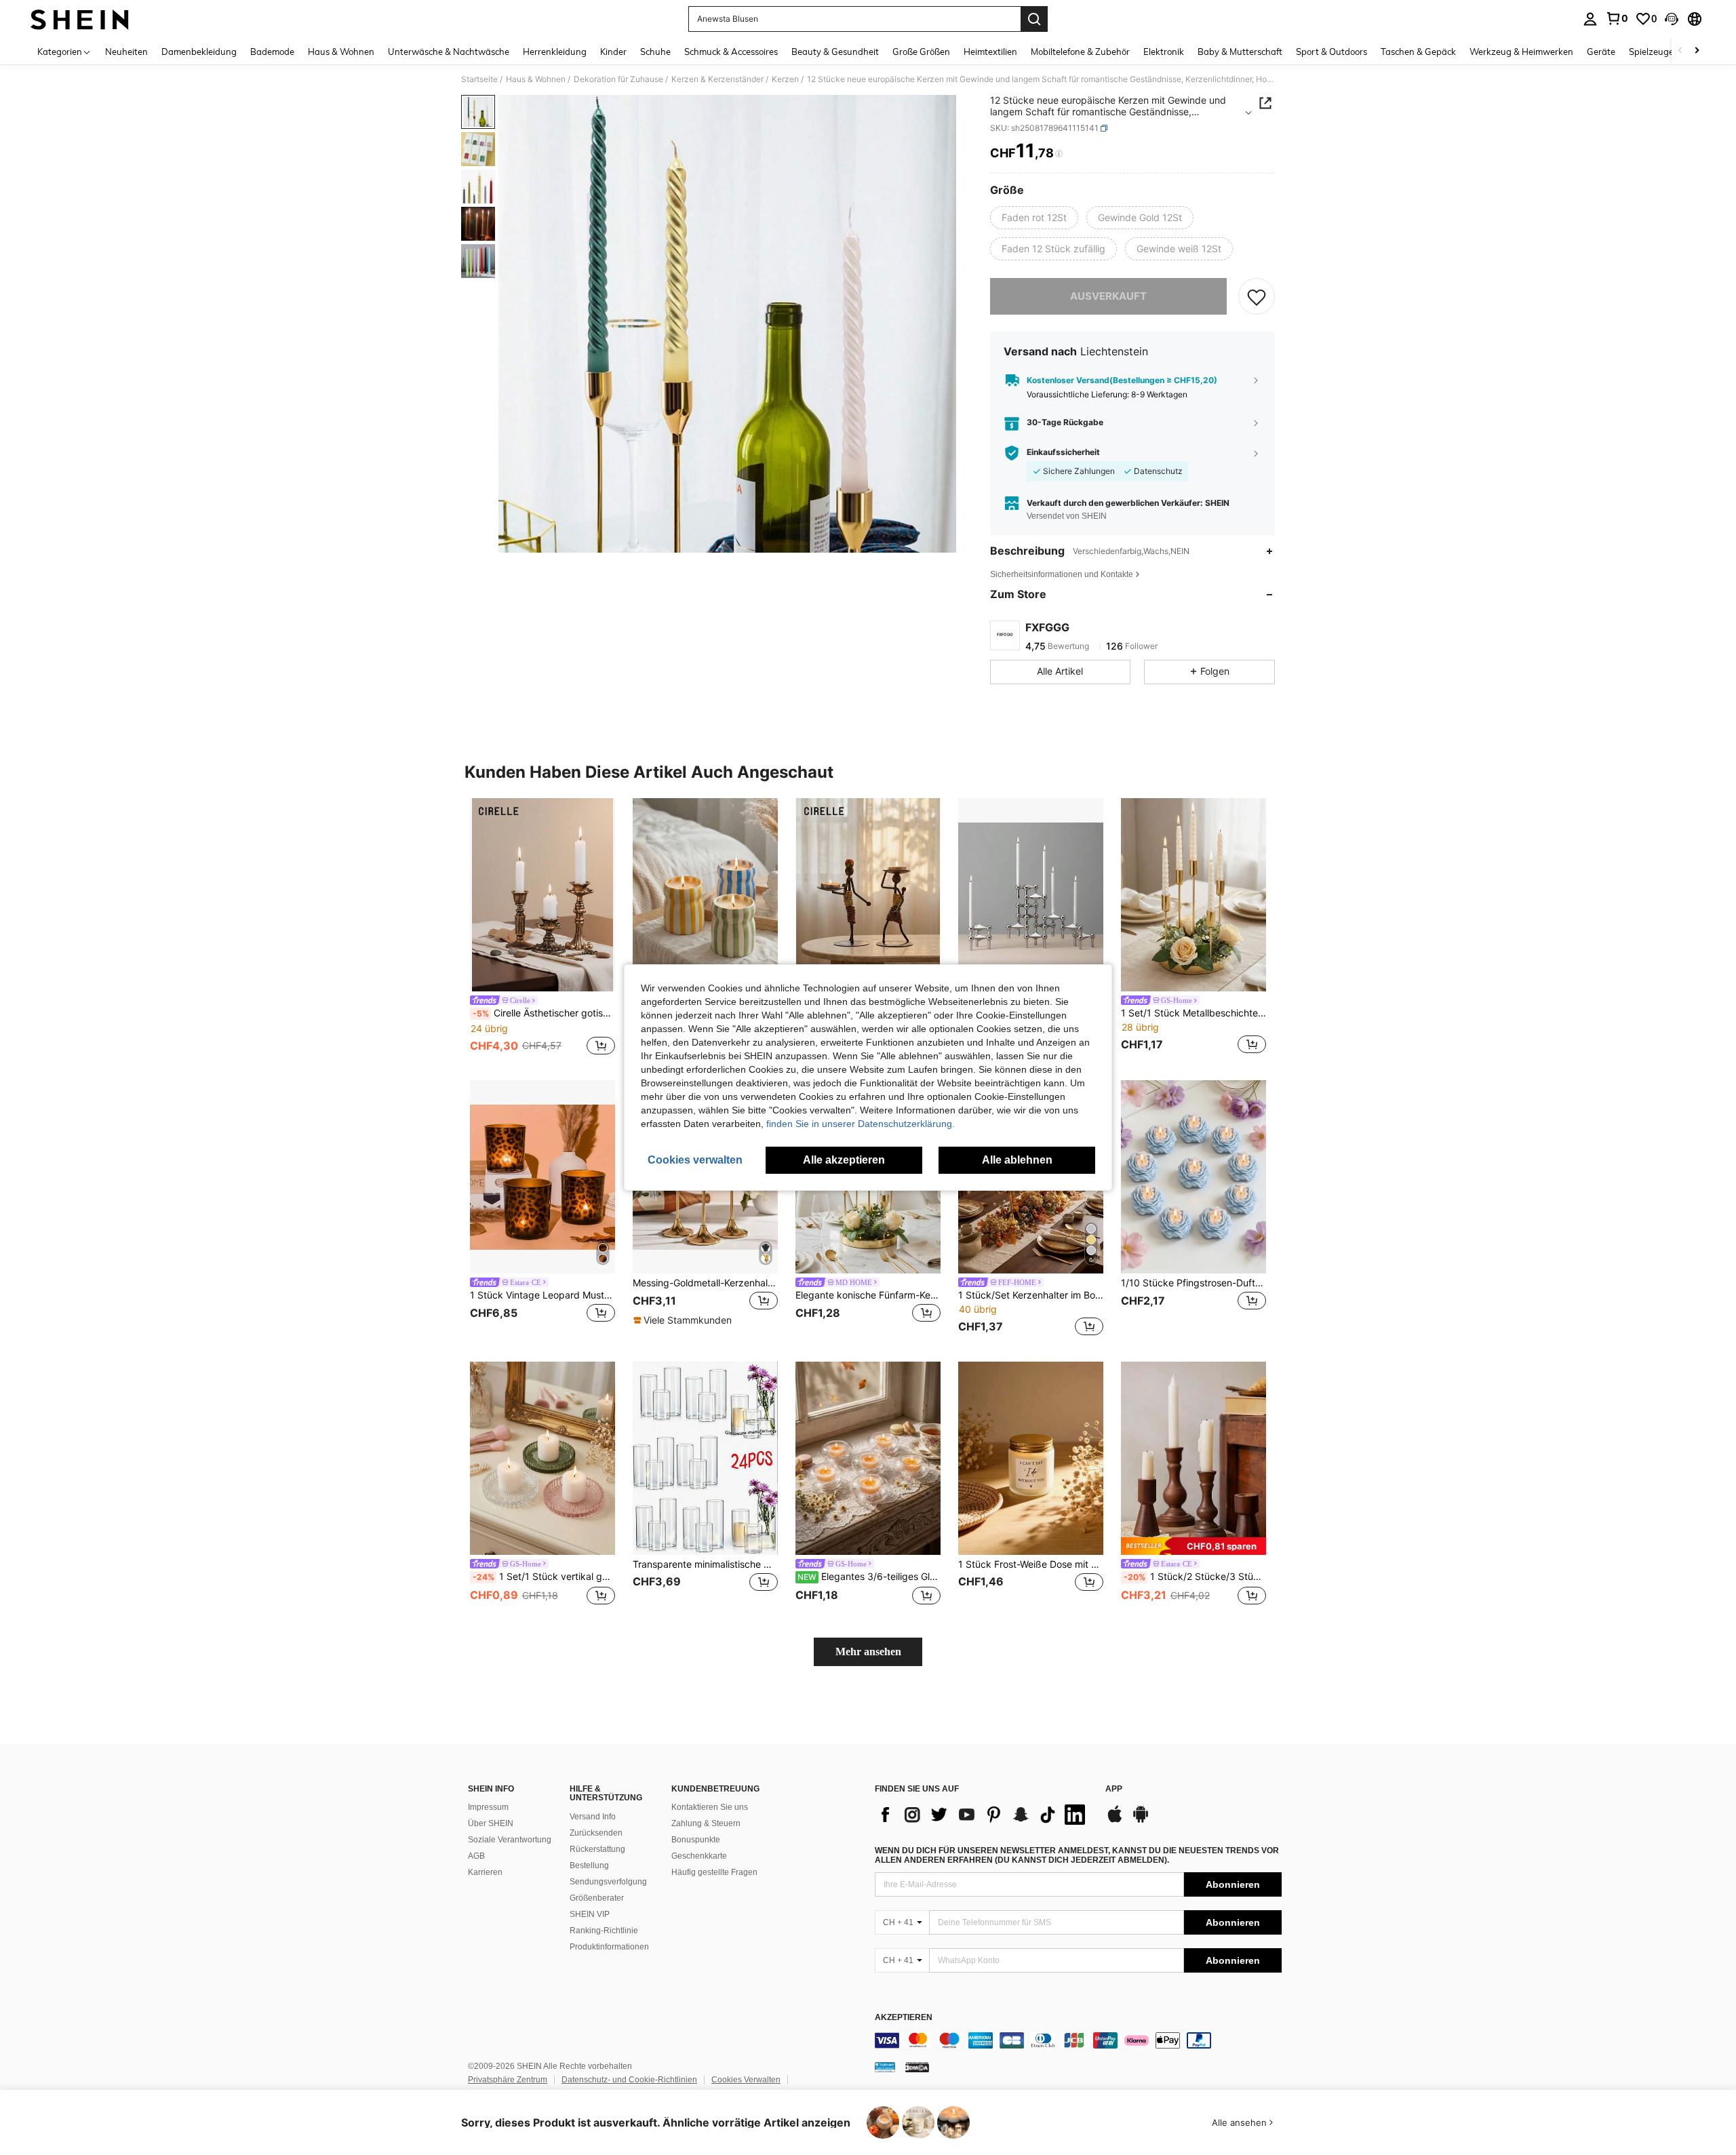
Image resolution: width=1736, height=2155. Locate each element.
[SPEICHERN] (1257, 296)
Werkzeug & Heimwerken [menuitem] (1521, 52)
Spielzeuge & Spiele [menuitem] (1669, 52)
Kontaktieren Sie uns (710, 1807)
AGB (476, 1856)
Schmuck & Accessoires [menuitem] (731, 52)
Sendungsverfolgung (608, 1882)
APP (1114, 1789)
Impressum (488, 1807)
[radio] (1034, 218)
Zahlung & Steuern (706, 1823)
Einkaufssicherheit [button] (1063, 452)
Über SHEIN (491, 1823)
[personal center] (1590, 19)
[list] (983, 1815)
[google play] (1141, 1821)
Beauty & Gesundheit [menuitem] (835, 52)
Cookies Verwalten (746, 2080)
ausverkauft (1108, 296)
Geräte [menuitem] (1601, 52)
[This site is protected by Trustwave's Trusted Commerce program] (885, 2067)
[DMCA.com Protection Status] (917, 2067)
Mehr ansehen (868, 1652)
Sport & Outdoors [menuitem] (1331, 52)
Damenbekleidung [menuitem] (199, 52)
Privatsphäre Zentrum (508, 2080)
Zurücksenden (596, 1833)
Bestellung (589, 1865)
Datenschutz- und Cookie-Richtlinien (629, 2080)
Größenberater (597, 1898)
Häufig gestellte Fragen (714, 1872)
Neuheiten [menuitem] (126, 52)
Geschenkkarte (699, 1856)
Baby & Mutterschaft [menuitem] (1240, 52)
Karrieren (485, 1872)
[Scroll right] (1697, 51)
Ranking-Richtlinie (604, 1931)
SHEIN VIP (590, 1914)
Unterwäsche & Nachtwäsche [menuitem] (449, 52)
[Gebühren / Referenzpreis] (1059, 154)
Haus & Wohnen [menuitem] (341, 52)
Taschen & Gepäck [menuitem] (1418, 52)
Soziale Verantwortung (510, 1840)
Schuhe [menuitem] (655, 52)
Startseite (479, 79)
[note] (684, 1320)
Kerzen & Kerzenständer (717, 79)
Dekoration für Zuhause (618, 79)
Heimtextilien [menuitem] (990, 52)
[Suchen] (1034, 19)
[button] (1672, 19)
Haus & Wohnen (536, 79)
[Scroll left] (1680, 51)
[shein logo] (80, 19)
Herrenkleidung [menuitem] (555, 52)
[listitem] (542, 928)
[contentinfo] (1078, 2040)
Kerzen (785, 79)
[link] (1617, 18)
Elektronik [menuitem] (1164, 52)
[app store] (1115, 1821)
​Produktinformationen (609, 1947)
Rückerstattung (597, 1849)
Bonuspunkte (696, 1840)
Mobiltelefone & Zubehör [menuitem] (1080, 52)
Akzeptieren (904, 2018)
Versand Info (593, 1817)
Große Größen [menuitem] (921, 52)
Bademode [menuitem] (272, 52)
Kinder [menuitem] (613, 52)
